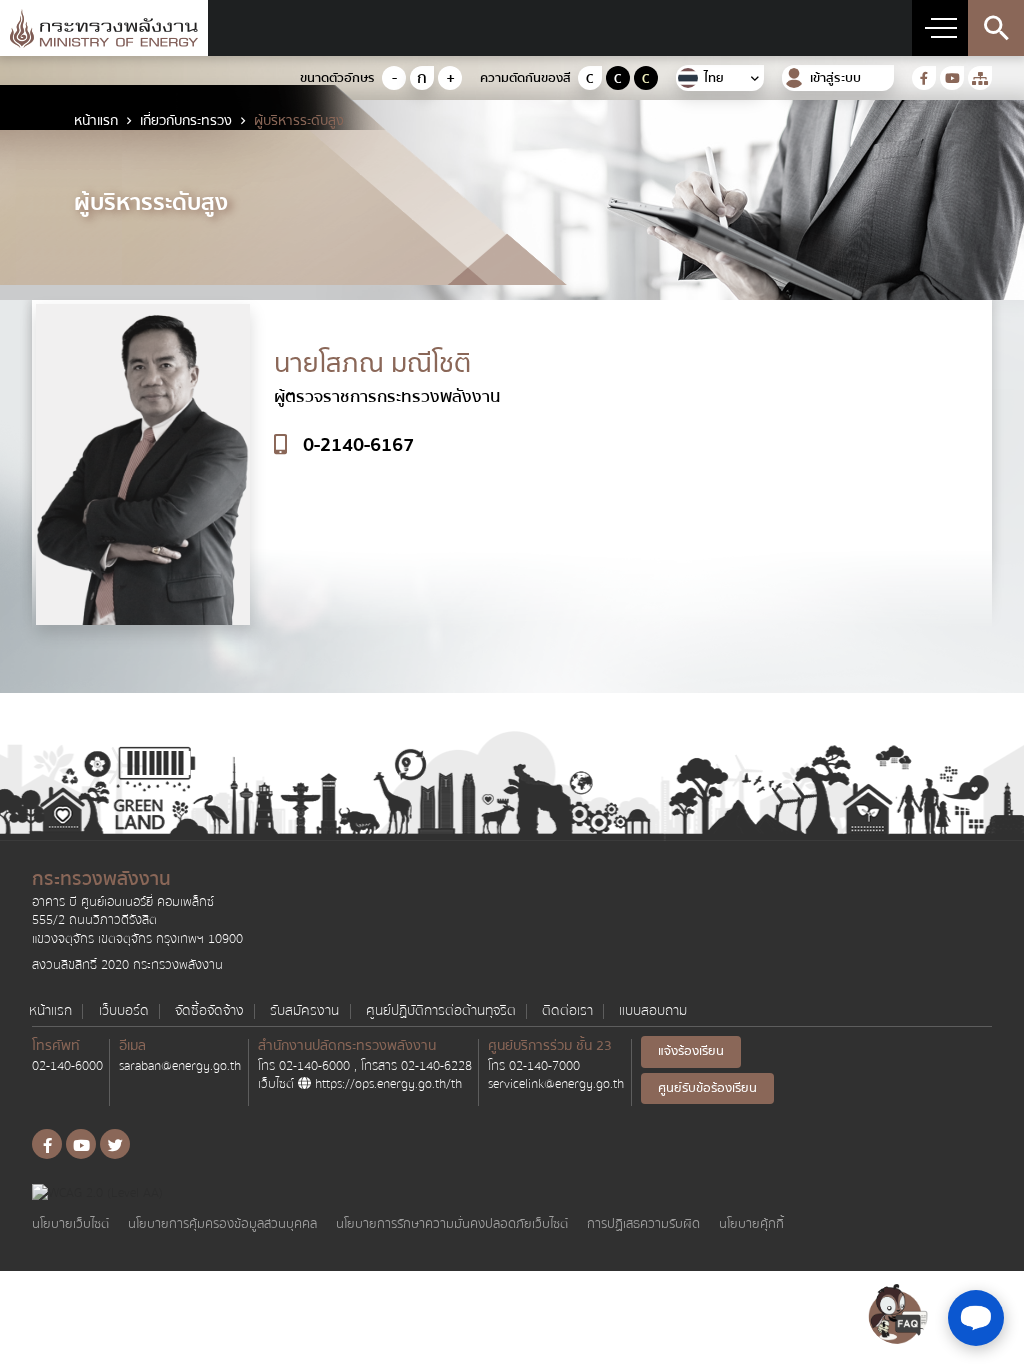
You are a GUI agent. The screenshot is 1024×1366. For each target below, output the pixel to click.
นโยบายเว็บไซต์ (70, 1224)
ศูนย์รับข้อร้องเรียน (707, 1088)
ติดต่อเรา (567, 1011)
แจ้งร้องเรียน (691, 1051)
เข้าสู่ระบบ (835, 78)
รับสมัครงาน (304, 1011)
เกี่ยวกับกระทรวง (186, 121)
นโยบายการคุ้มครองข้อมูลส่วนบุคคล (222, 1224)
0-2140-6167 (358, 445)
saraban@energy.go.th (180, 1066)
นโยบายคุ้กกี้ (751, 1224)
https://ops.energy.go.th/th (386, 1084)
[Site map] (980, 78)
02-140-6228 (436, 1066)
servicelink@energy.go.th (556, 1084)
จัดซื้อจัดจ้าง (209, 1011)
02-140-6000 (67, 1066)
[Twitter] (115, 1144)
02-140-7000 (544, 1066)
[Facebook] (924, 78)
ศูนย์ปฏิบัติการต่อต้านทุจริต (441, 1011)
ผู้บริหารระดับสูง (299, 121)
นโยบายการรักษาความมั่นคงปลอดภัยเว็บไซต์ (452, 1224)
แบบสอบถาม (653, 1011)
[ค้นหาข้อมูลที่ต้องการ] (996, 28)
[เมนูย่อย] (940, 28)
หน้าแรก (96, 121)
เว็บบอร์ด (124, 1011)
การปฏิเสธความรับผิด (643, 1224)
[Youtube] (952, 78)
